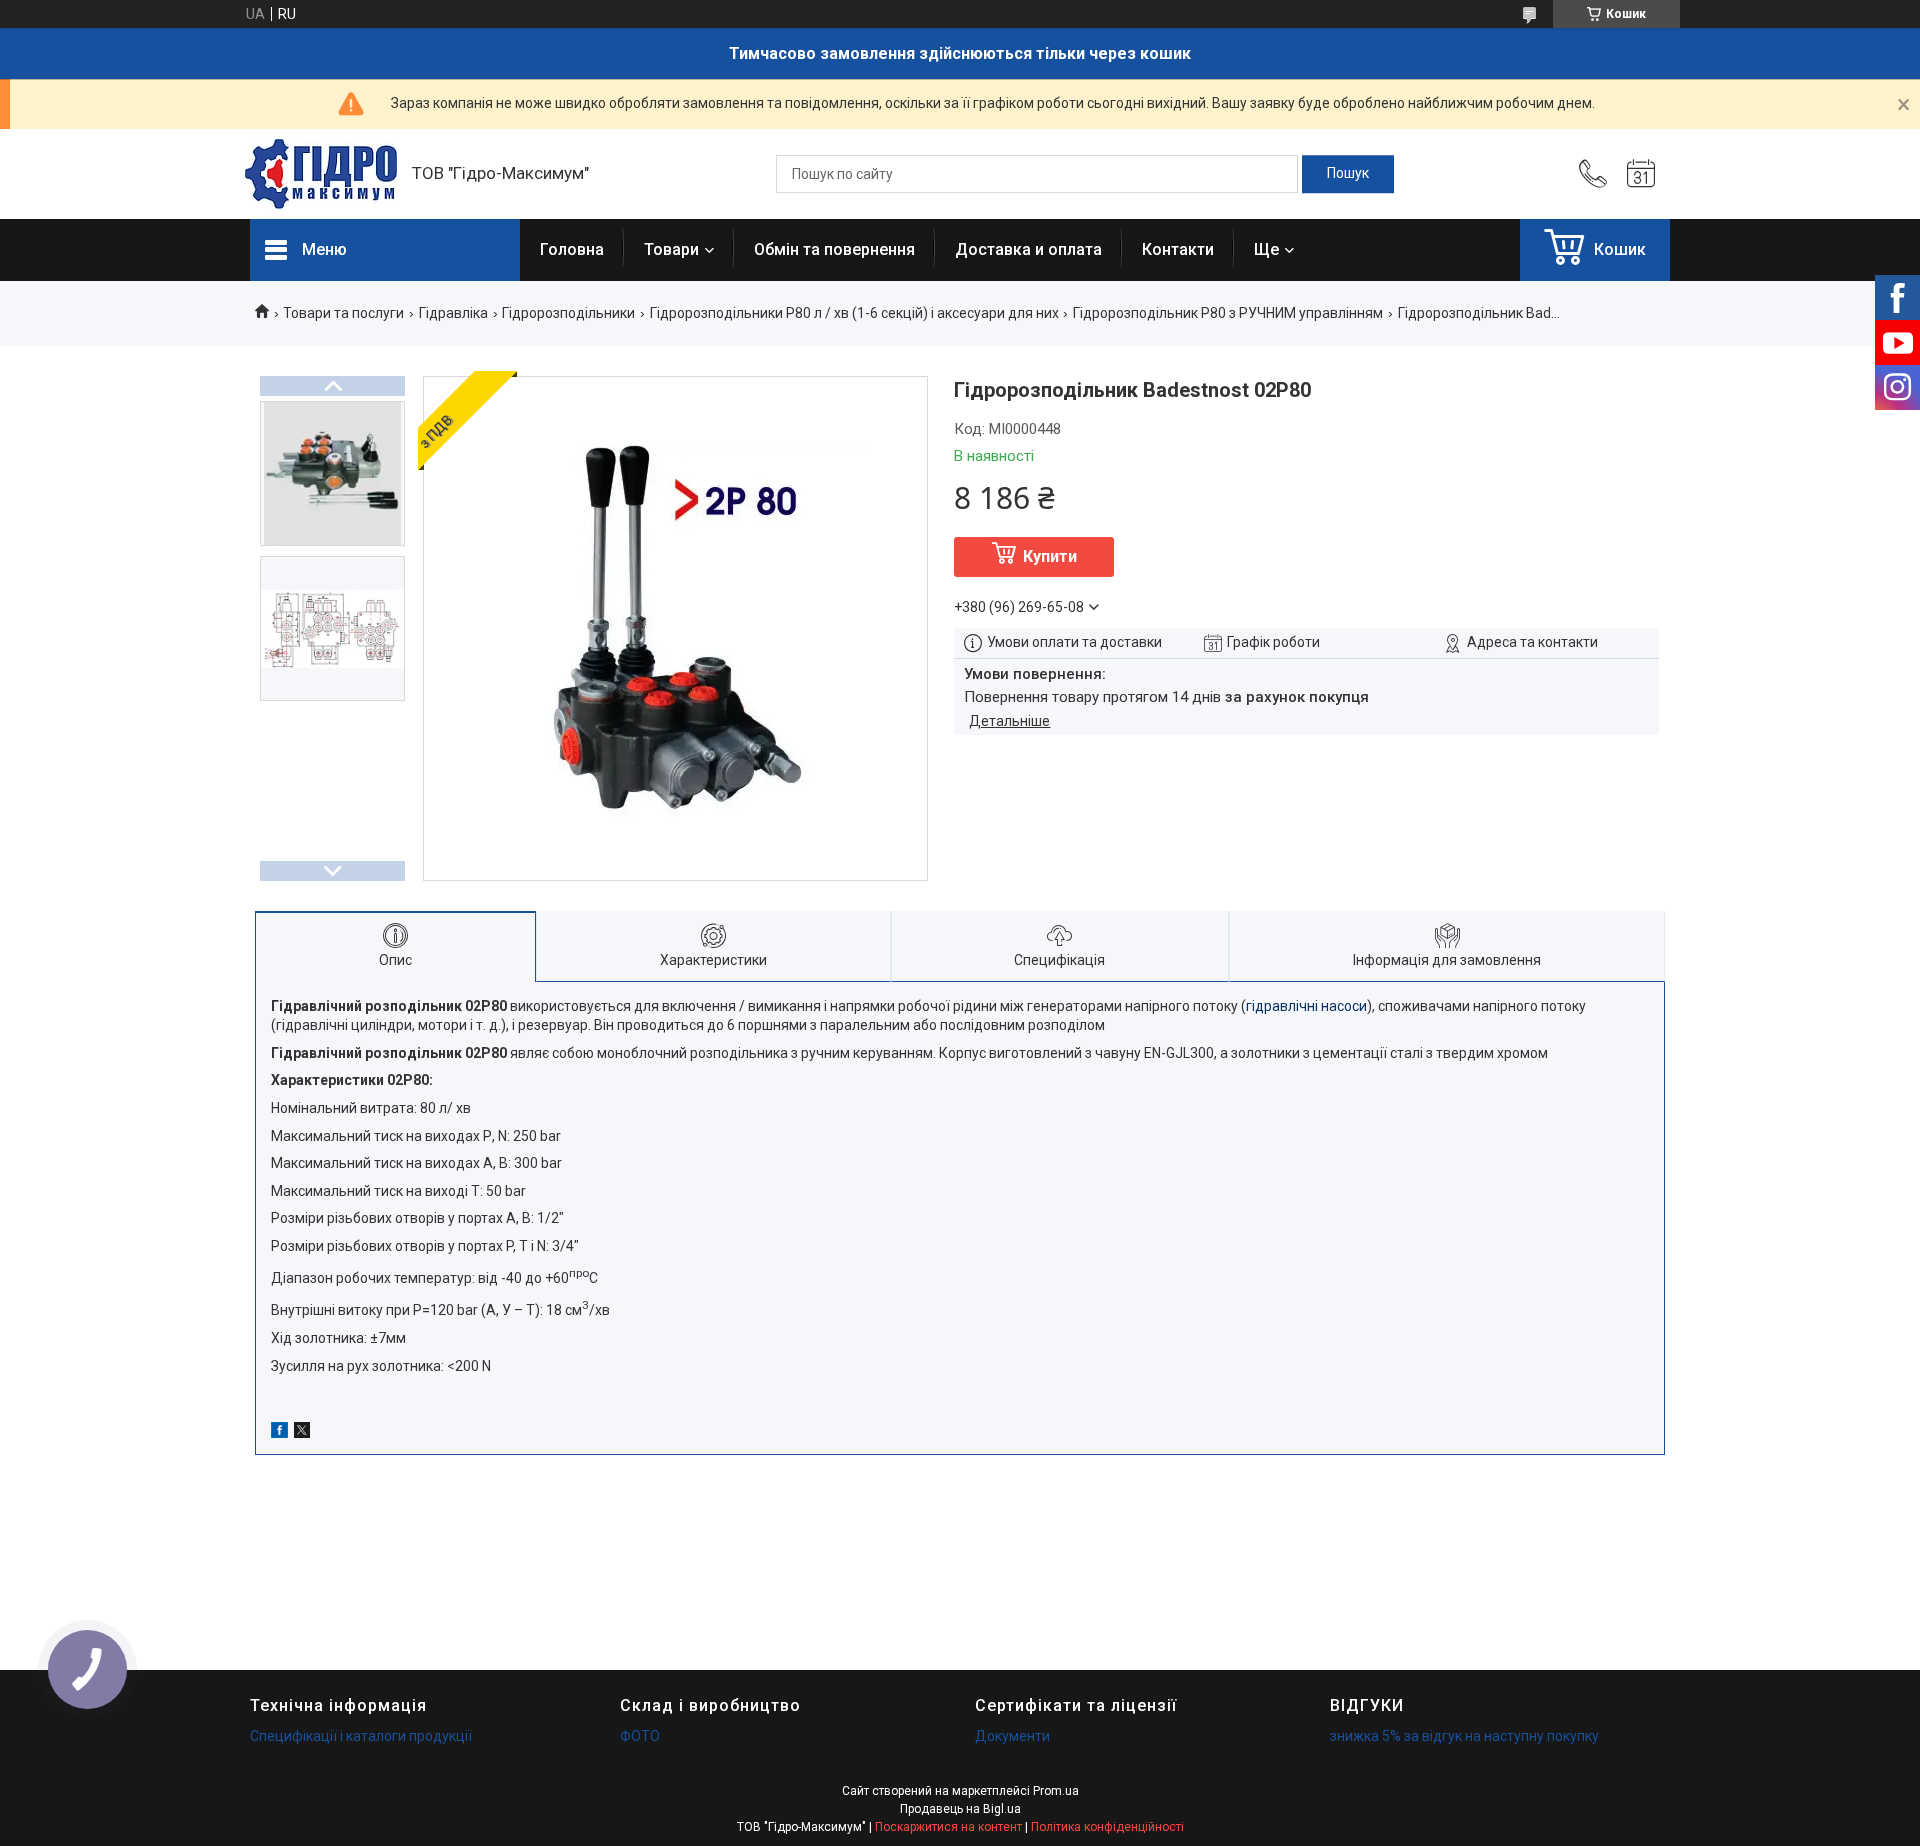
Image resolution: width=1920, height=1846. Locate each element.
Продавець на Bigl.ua (960, 1809)
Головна (572, 249)
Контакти (1178, 249)
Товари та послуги (343, 313)
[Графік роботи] (1641, 174)
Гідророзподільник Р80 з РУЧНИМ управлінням (1228, 313)
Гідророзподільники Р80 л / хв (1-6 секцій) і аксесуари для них (854, 313)
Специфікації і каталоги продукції (361, 1736)
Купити (1050, 556)
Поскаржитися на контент (948, 1827)
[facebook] (279, 1433)
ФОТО (640, 1736)
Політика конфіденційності (1107, 1827)
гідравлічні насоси (1306, 1006)
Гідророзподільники (568, 313)
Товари (671, 249)
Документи (1012, 1736)
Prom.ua (1056, 1791)
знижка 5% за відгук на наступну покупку (1464, 1736)
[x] (302, 1433)
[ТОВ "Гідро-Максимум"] (321, 174)
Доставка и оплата (1028, 249)
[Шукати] (1348, 174)
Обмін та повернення (834, 249)
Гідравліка (453, 313)
